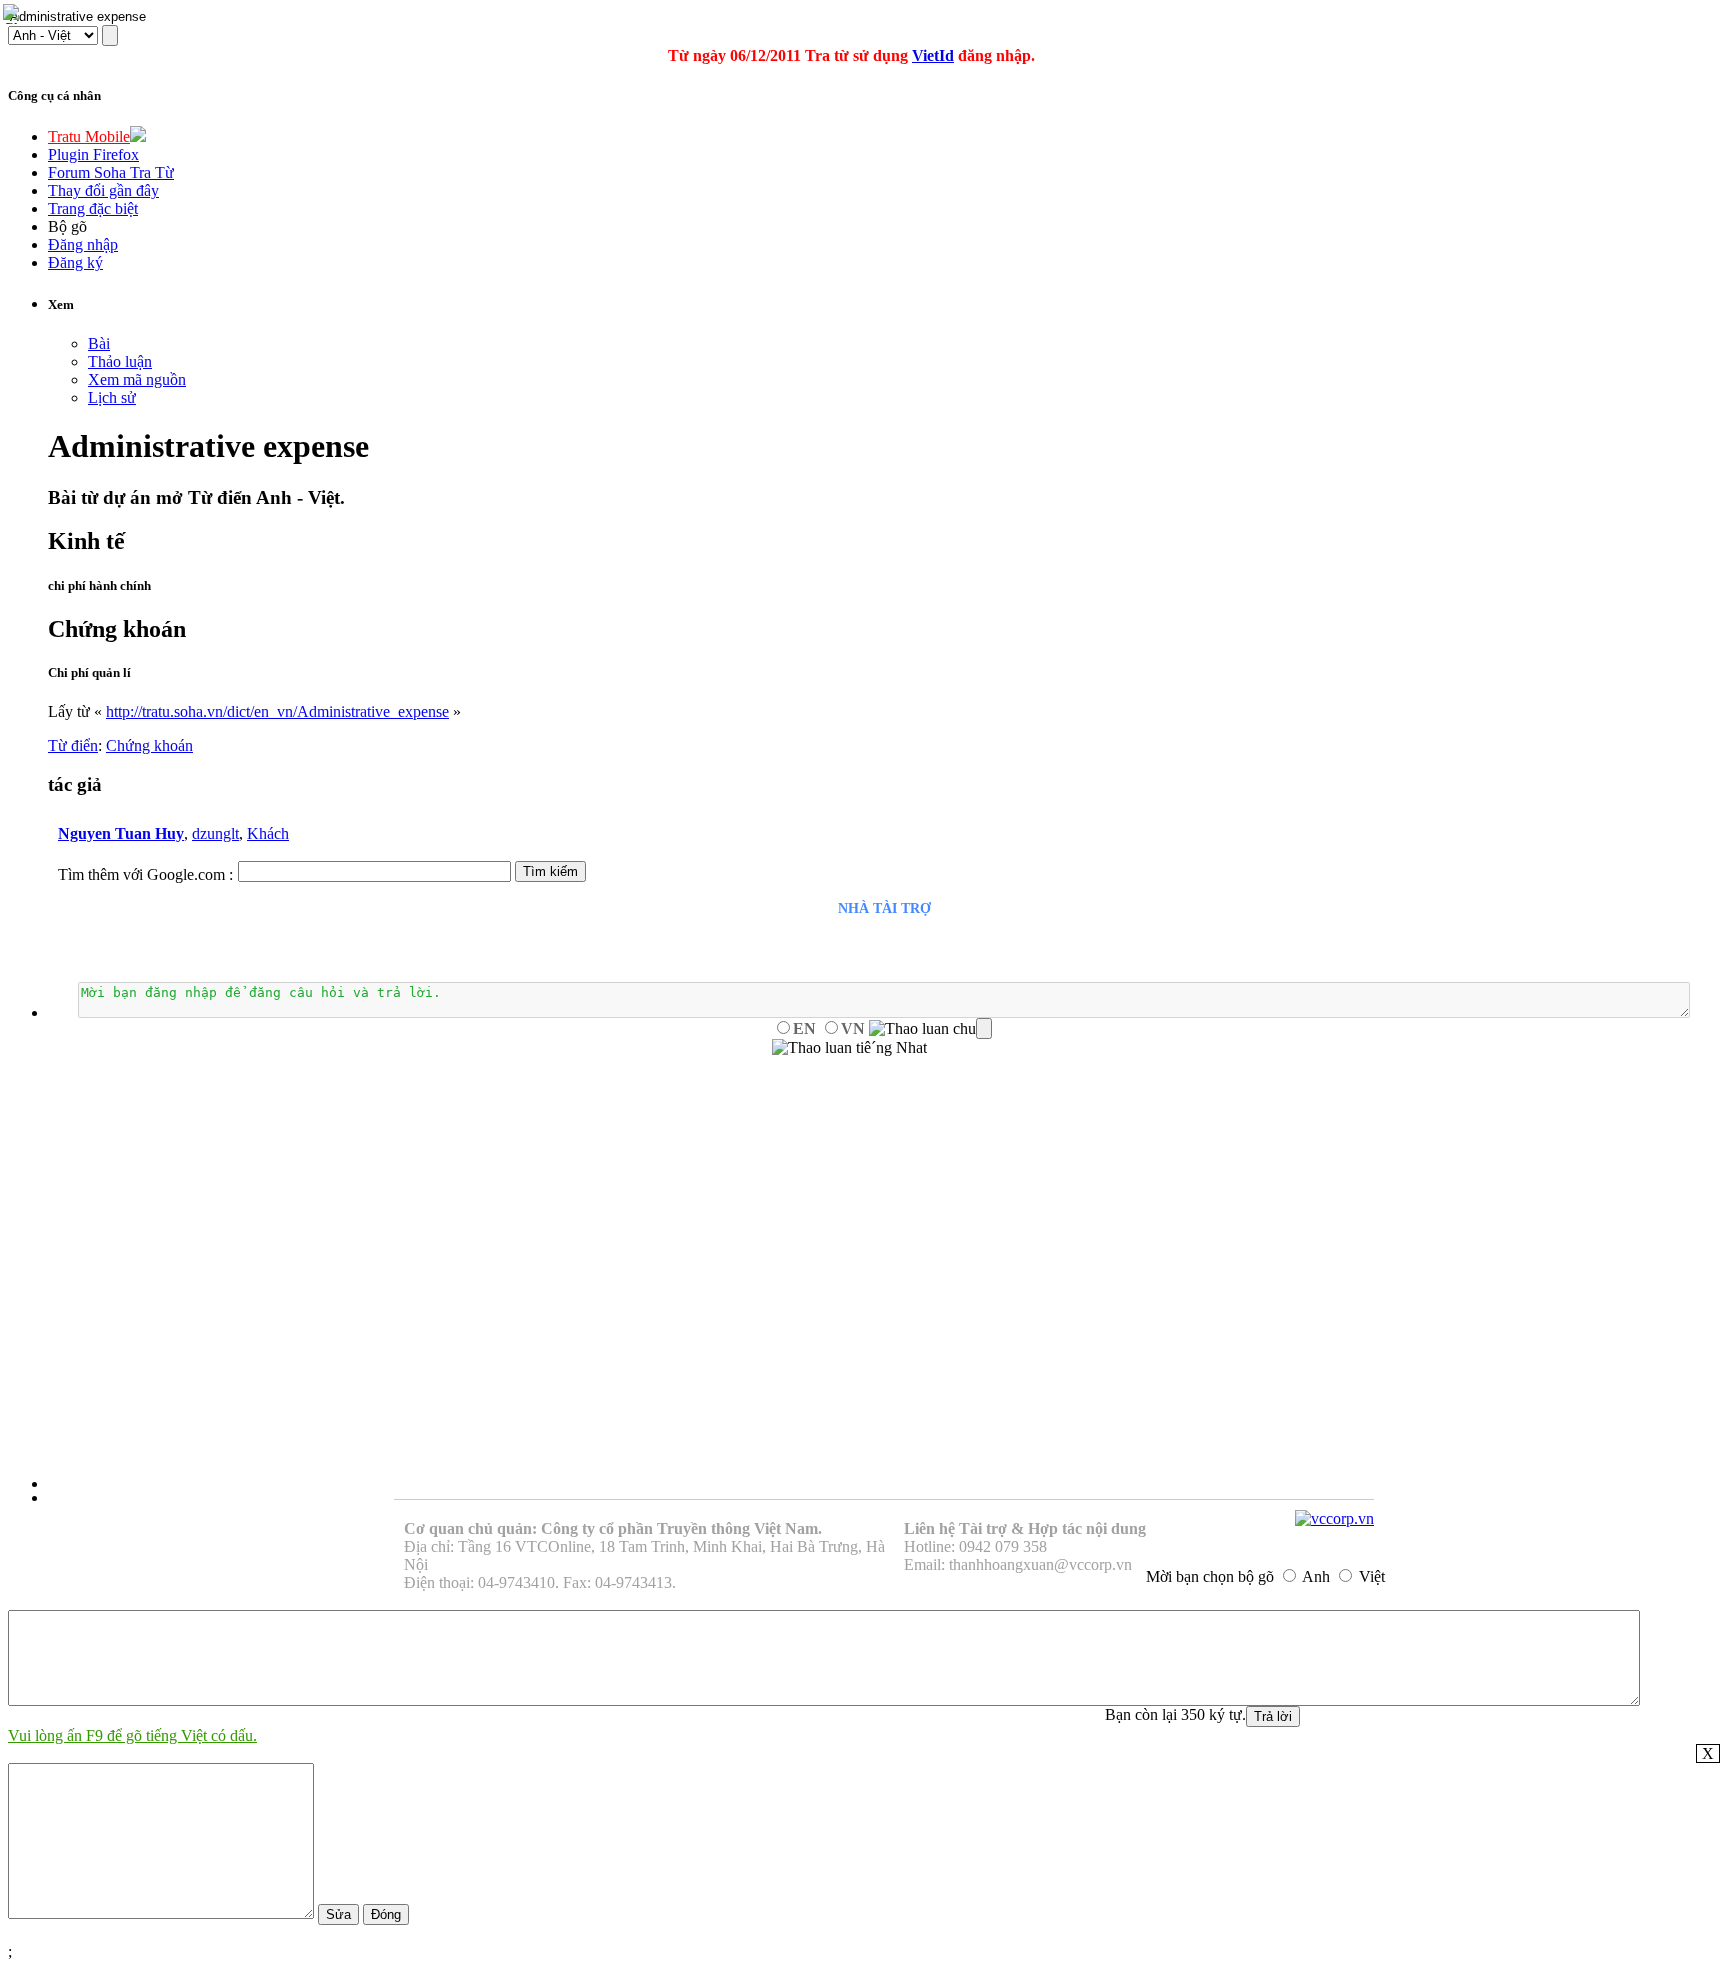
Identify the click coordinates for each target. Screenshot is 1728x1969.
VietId (933, 55)
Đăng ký (75, 262)
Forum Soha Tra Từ (111, 172)
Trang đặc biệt (93, 208)
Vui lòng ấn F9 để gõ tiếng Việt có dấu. (132, 1735)
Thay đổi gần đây (103, 190)
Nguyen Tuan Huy (121, 833)
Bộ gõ (67, 226)
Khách (268, 833)
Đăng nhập (83, 244)
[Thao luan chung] (930, 1029)
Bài (99, 343)
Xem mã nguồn (137, 379)
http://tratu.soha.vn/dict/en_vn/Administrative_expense (277, 711)
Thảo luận (120, 361)
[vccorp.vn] (1334, 1518)
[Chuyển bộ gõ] (14, 14)
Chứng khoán (149, 745)
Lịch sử (112, 397)
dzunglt (215, 833)
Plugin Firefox (93, 154)
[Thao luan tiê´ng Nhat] (849, 1048)
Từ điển (73, 745)
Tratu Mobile (89, 136)
